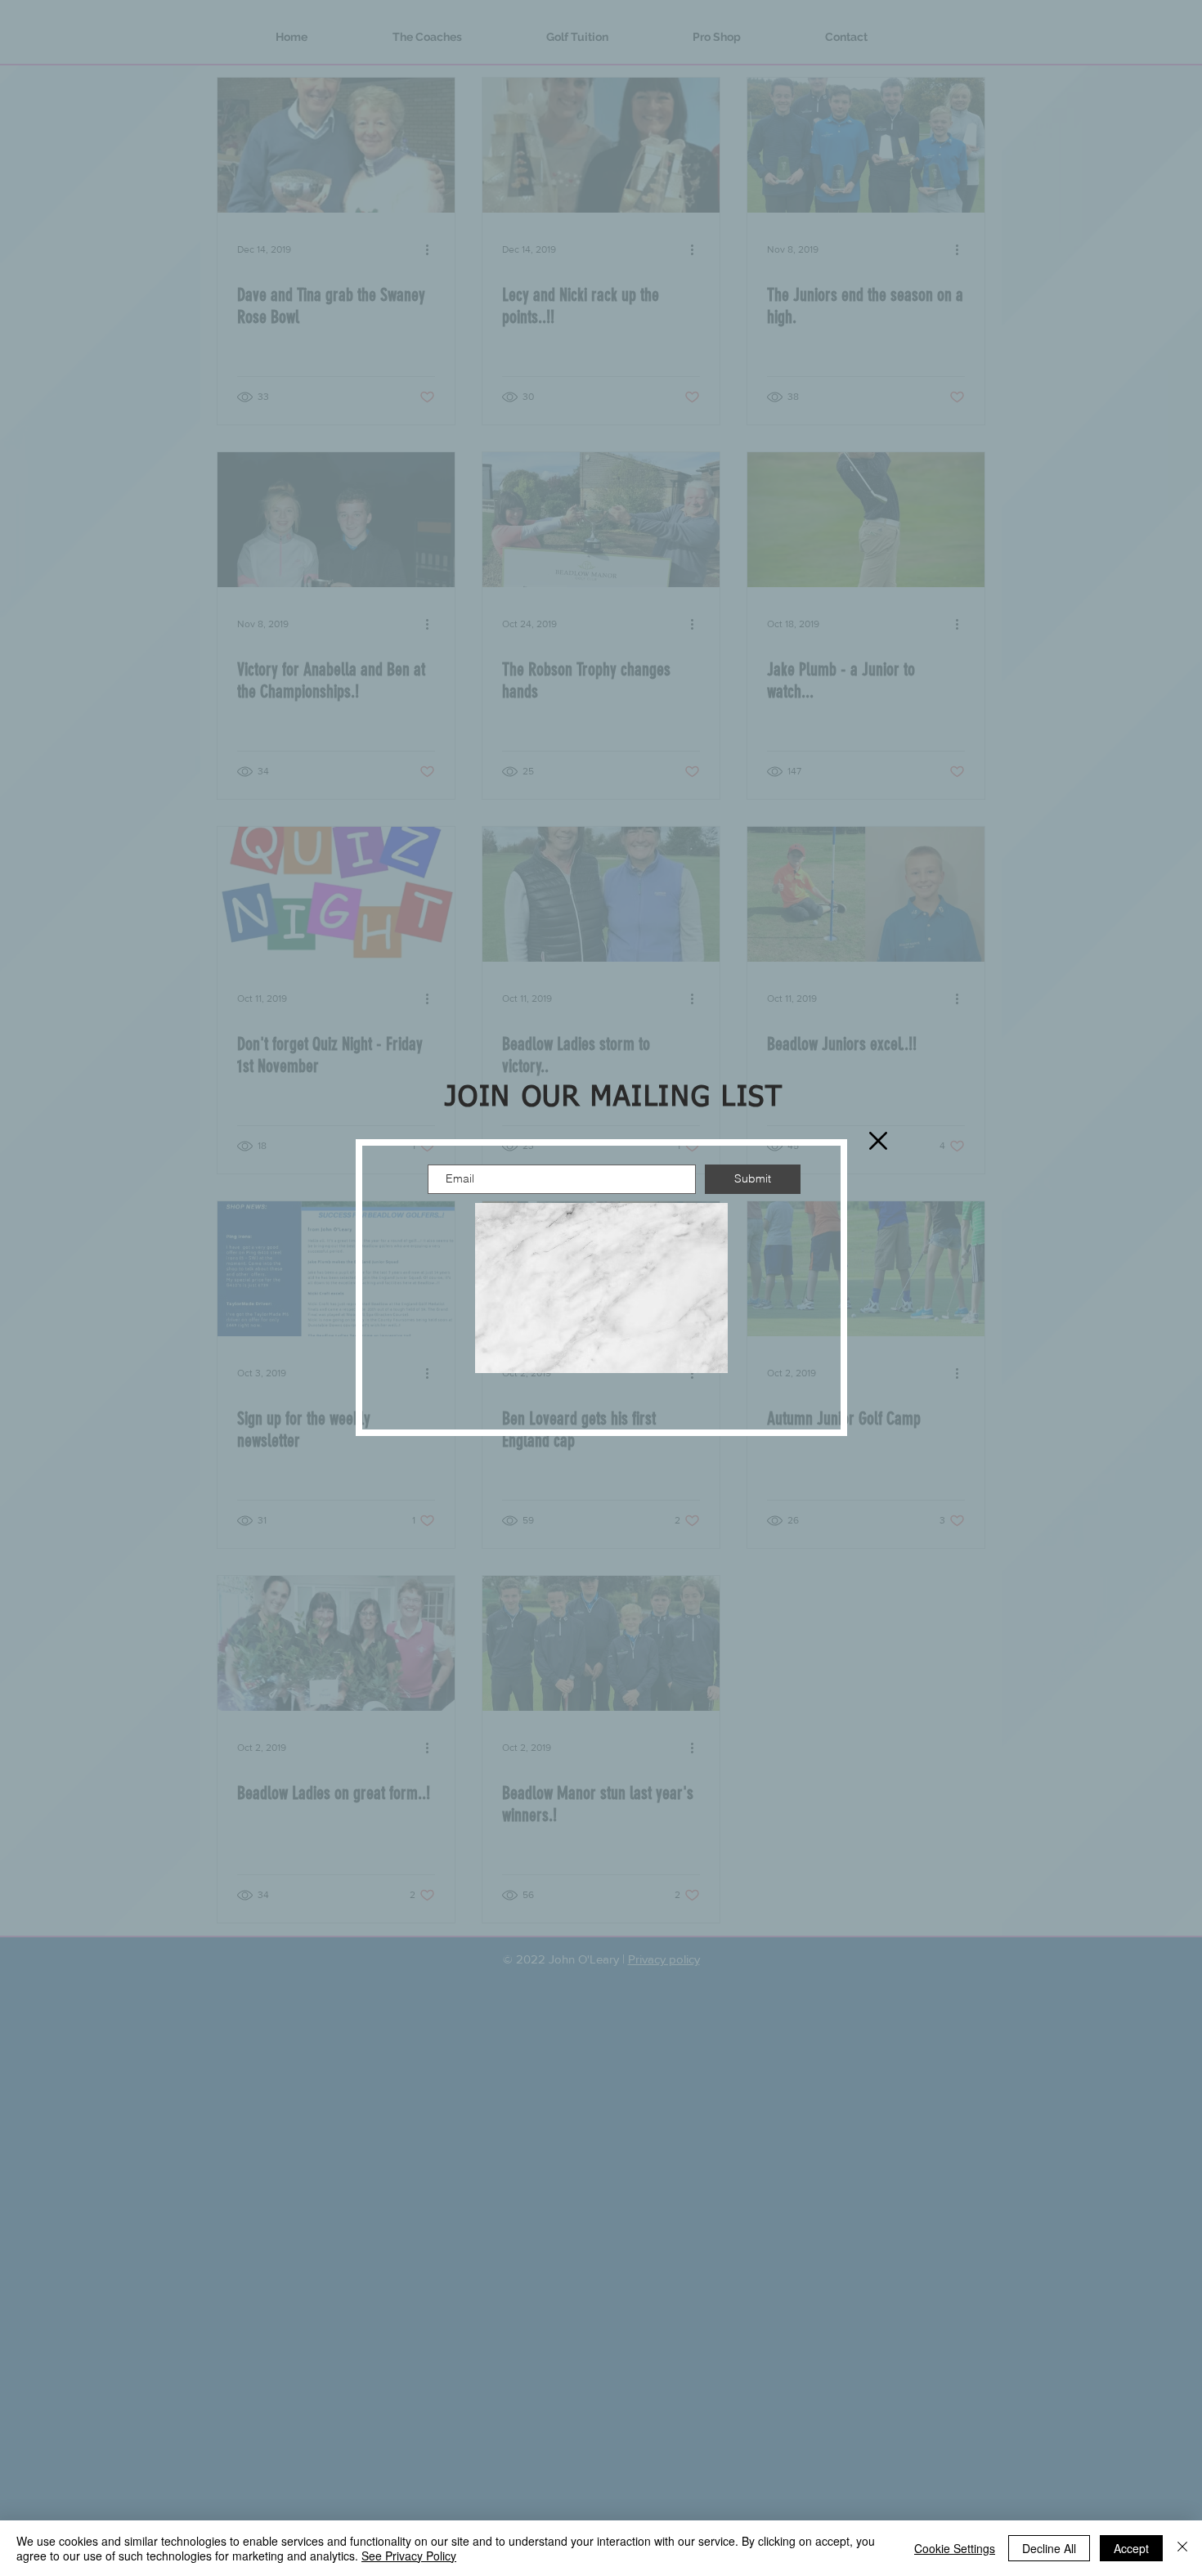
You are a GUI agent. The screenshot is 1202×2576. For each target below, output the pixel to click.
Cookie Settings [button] (955, 2548)
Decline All (1049, 2548)
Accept (1131, 2548)
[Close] (1182, 2548)
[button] (878, 1141)
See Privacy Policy (409, 2556)
